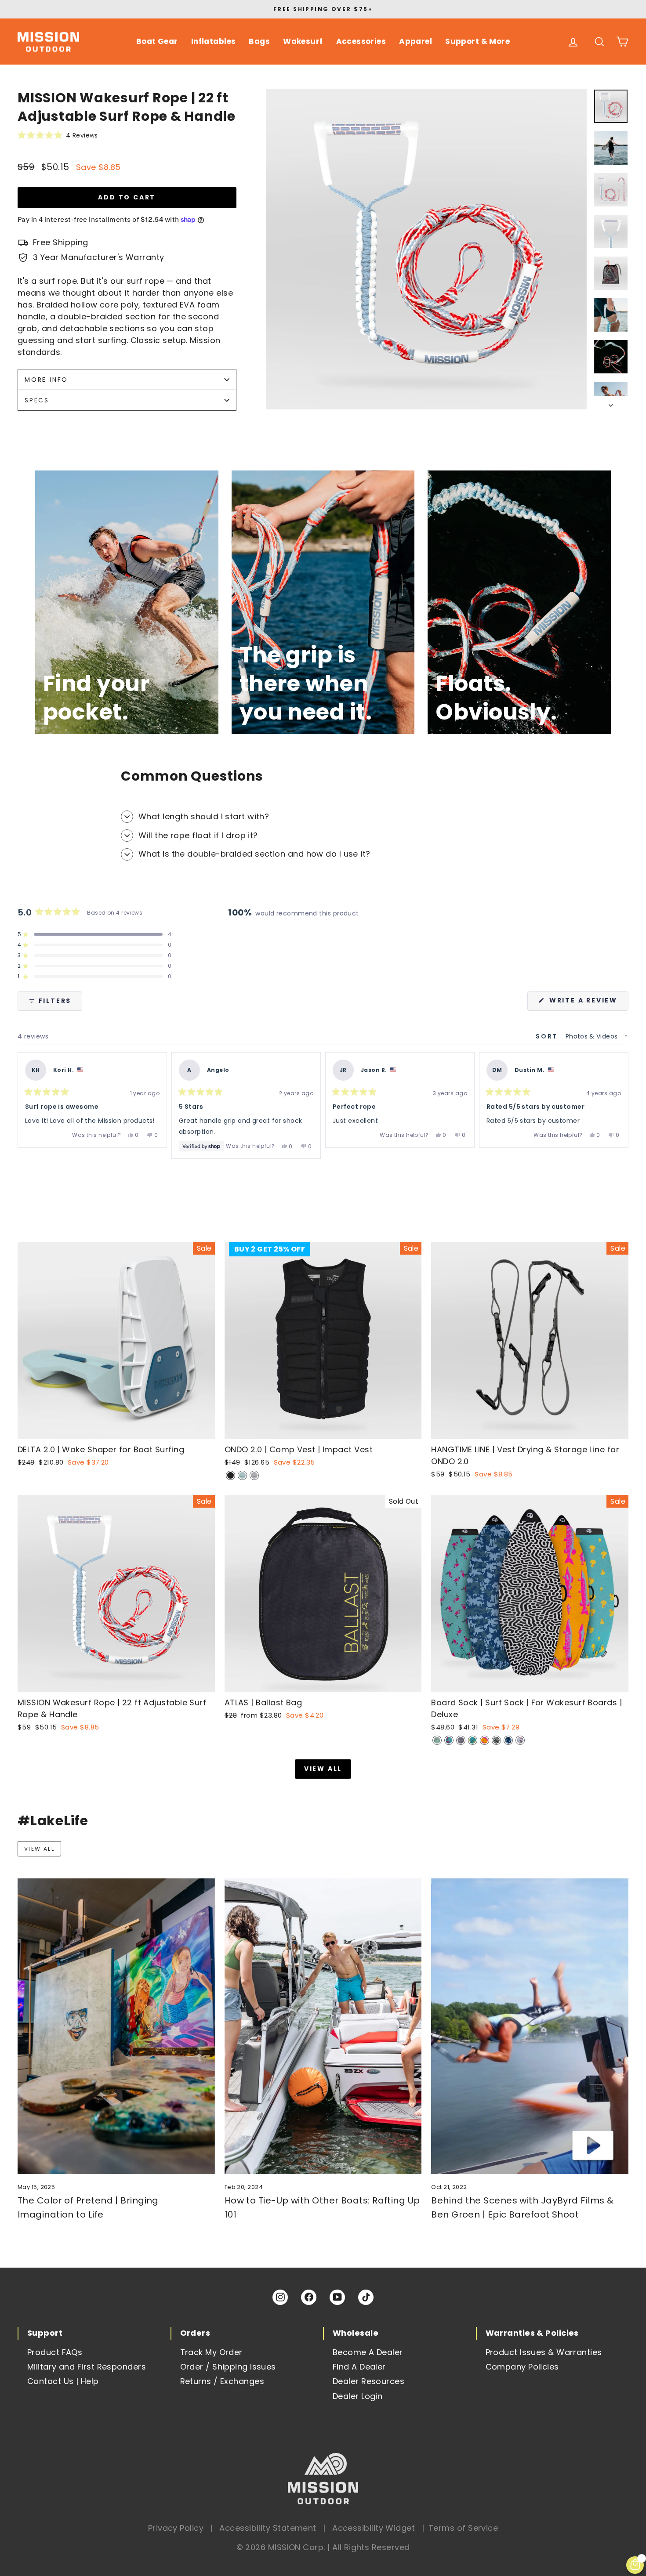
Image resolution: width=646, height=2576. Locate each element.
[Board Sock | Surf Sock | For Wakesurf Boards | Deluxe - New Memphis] (520, 1740)
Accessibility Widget (374, 2528)
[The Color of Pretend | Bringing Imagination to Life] (116, 2026)
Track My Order (211, 2352)
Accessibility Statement (268, 2528)
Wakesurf (303, 41)
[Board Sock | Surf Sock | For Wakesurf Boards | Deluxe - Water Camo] (508, 1740)
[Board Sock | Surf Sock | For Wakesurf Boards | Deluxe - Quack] (473, 1740)
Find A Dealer (359, 2367)
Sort (548, 1036)
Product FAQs (55, 2352)
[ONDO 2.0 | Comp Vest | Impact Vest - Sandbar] (254, 1475)
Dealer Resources (368, 2381)
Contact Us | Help (63, 2381)
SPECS (37, 400)
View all (323, 1769)
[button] (127, 135)
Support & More (477, 41)
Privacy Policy (176, 2528)
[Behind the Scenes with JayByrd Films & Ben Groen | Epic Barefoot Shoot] (530, 2026)
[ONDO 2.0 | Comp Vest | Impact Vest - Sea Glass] (242, 1475)
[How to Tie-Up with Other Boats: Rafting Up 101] (323, 2026)
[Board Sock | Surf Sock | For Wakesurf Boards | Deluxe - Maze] (496, 1740)
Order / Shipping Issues (228, 2367)
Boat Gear (157, 41)
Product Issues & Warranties (544, 2352)
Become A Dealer (368, 2352)
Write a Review (588, 1003)
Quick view (116, 1429)
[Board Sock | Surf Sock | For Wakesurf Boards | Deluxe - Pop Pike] (484, 1740)
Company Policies (522, 2367)
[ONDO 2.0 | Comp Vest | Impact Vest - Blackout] (230, 1475)
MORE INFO (46, 380)
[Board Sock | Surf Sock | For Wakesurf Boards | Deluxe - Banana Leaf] (437, 1740)
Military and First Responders (87, 2367)
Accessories (361, 41)
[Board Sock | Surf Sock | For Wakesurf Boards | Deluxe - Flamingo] (449, 1740)
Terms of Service (463, 2528)
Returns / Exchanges (222, 2381)
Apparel (416, 41)
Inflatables (214, 41)
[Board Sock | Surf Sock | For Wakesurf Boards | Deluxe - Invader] (461, 1740)
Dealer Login (357, 2396)
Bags (259, 41)
